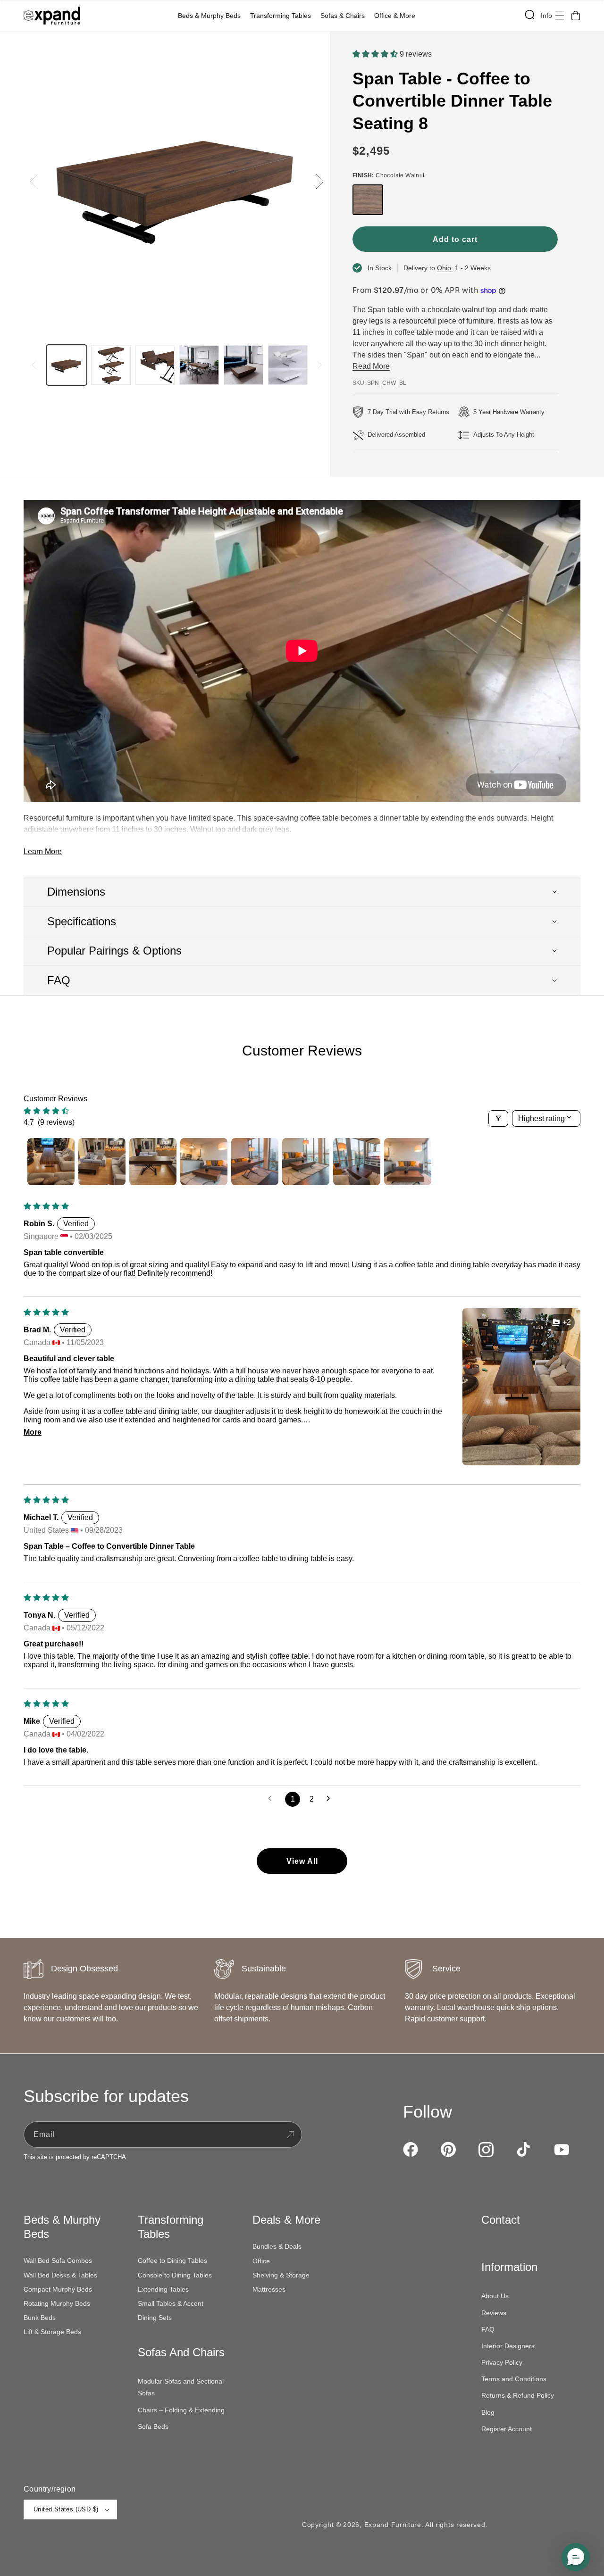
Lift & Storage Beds (52, 2332)
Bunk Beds (40, 2318)
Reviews (494, 2313)
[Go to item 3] (153, 1162)
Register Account (507, 2429)
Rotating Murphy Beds (57, 2303)
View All (302, 1861)
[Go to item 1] (51, 1162)
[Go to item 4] (204, 1162)
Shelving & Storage (281, 2275)
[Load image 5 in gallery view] (243, 365)
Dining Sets (155, 2318)
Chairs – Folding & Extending (181, 2410)
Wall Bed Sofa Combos (58, 2260)
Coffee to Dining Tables (172, 2260)
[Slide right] (319, 182)
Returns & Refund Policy (518, 2395)
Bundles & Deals (277, 2246)
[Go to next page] (331, 1799)
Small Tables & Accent (171, 2303)
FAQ (488, 2329)
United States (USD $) (66, 2509)
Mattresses (269, 2289)
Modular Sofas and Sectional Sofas (181, 2387)
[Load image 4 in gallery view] (199, 365)
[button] (212, 16)
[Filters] (498, 1118)
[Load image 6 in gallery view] (288, 365)
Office (261, 2261)
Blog (488, 2412)
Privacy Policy (502, 2362)
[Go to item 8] (408, 1162)
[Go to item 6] (306, 1162)
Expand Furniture (393, 2525)
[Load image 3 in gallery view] (155, 365)
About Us (495, 2296)
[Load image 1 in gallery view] (67, 365)
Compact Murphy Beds (58, 2289)
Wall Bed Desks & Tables (60, 2275)
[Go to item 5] (255, 1162)
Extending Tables (163, 2289)
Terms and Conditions (514, 2379)
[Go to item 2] (102, 1162)
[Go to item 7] (357, 1162)
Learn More (43, 852)
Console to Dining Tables (175, 2275)
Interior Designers (508, 2346)
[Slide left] (34, 182)
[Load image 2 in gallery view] (111, 365)
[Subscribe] (290, 2135)
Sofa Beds (153, 2426)
